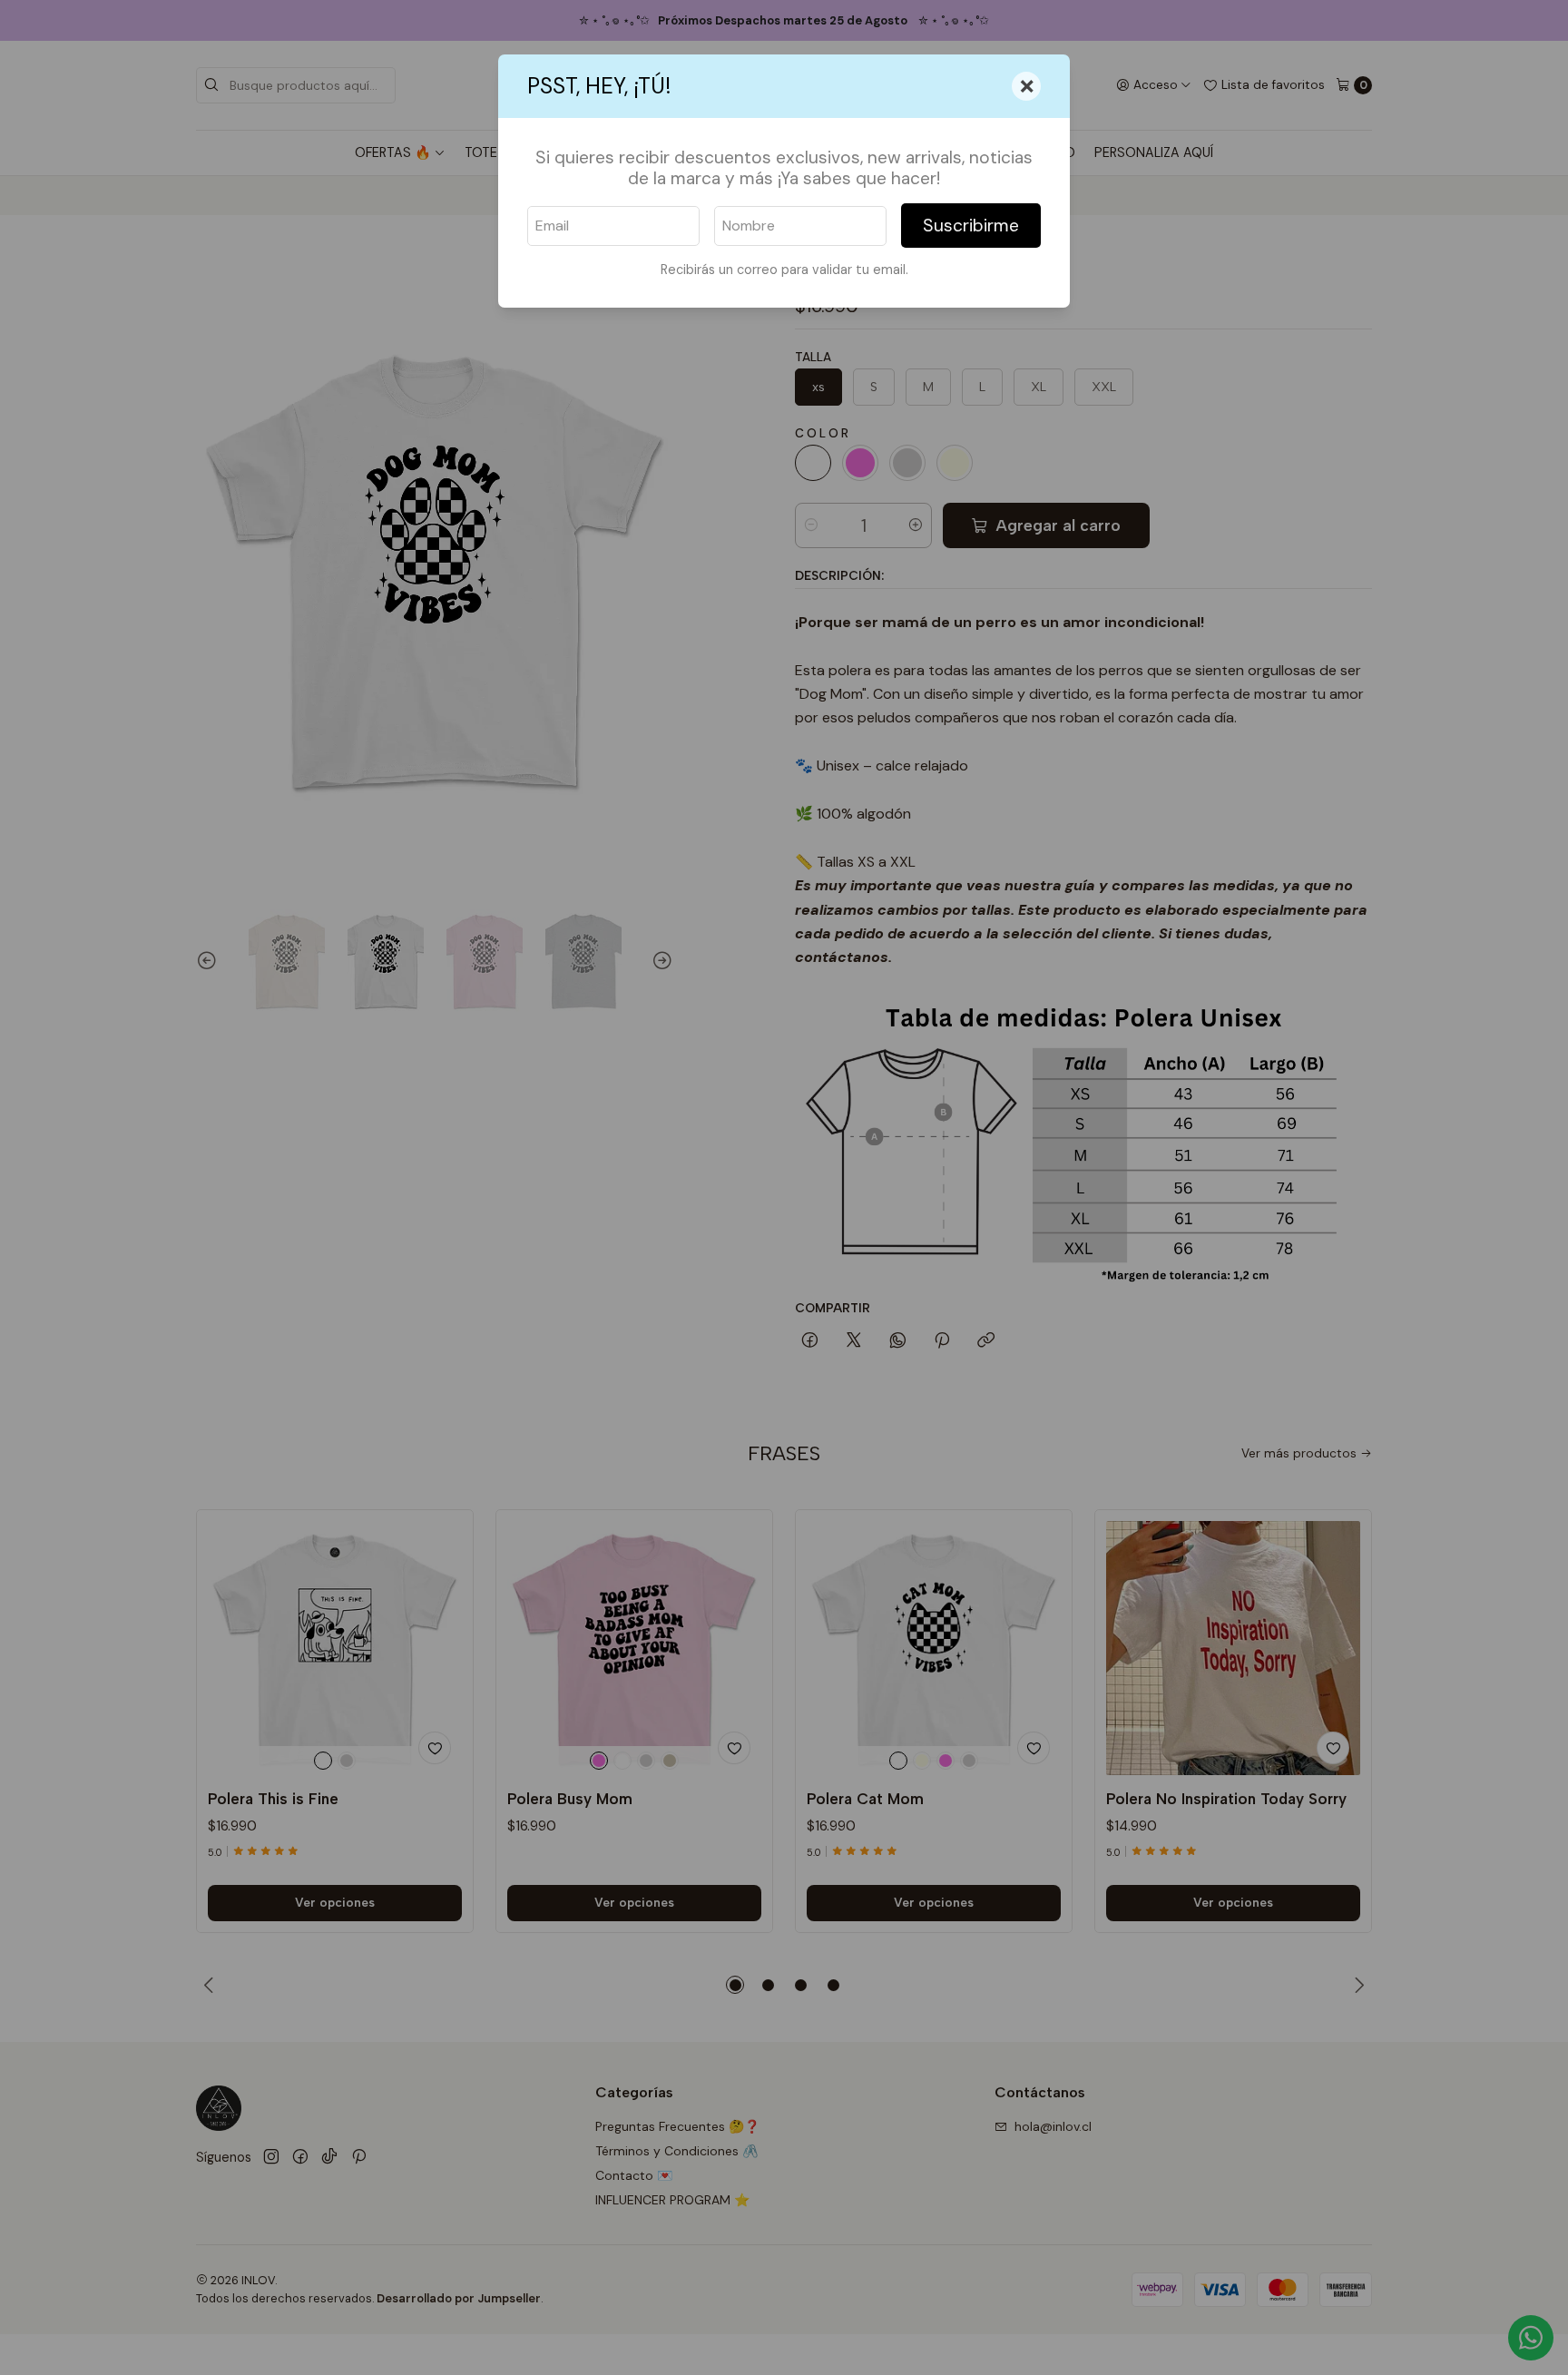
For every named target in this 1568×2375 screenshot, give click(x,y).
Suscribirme (971, 226)
